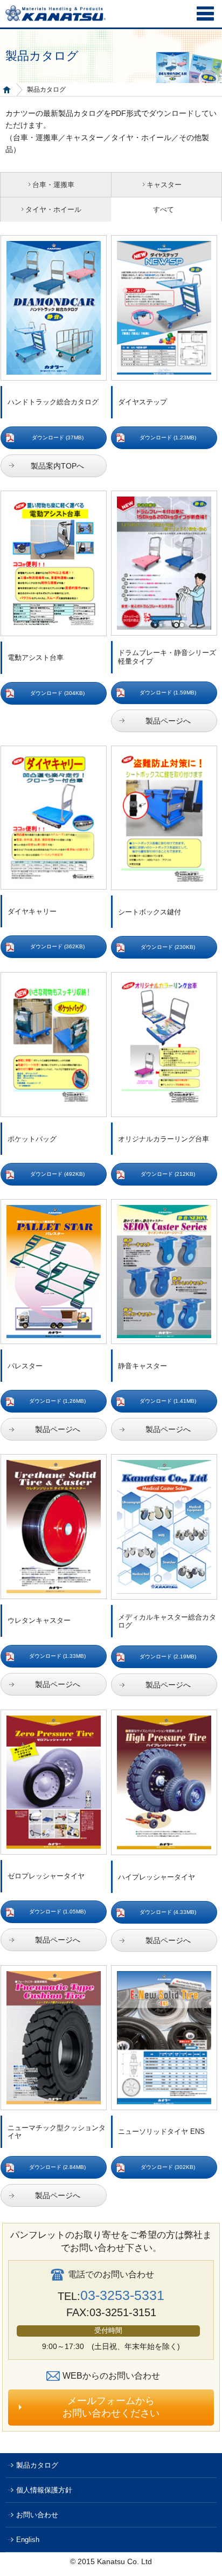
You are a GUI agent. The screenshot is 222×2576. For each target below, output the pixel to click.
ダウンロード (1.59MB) (168, 693)
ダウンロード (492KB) (57, 1174)
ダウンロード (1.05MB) (57, 1912)
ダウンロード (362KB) (57, 946)
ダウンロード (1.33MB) (57, 1656)
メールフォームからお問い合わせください (111, 2407)
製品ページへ (168, 721)
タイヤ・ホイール (53, 209)
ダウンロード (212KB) (168, 1174)
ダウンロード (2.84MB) (57, 2167)
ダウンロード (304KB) (57, 693)
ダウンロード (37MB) (58, 438)
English (28, 2540)
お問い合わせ (37, 2515)
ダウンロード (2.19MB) (168, 1657)
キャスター (164, 185)
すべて (164, 209)
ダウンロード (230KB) (168, 947)
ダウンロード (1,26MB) (57, 1401)
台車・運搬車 (53, 185)
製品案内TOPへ (57, 466)
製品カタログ (37, 2465)
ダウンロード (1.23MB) (168, 438)
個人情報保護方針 (44, 2490)
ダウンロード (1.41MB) (168, 1401)
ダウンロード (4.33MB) (168, 1912)
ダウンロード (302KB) (168, 2167)
